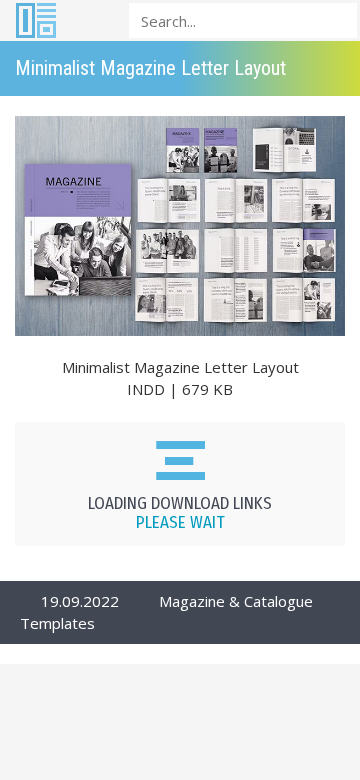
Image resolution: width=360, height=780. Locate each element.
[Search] (336, 19)
